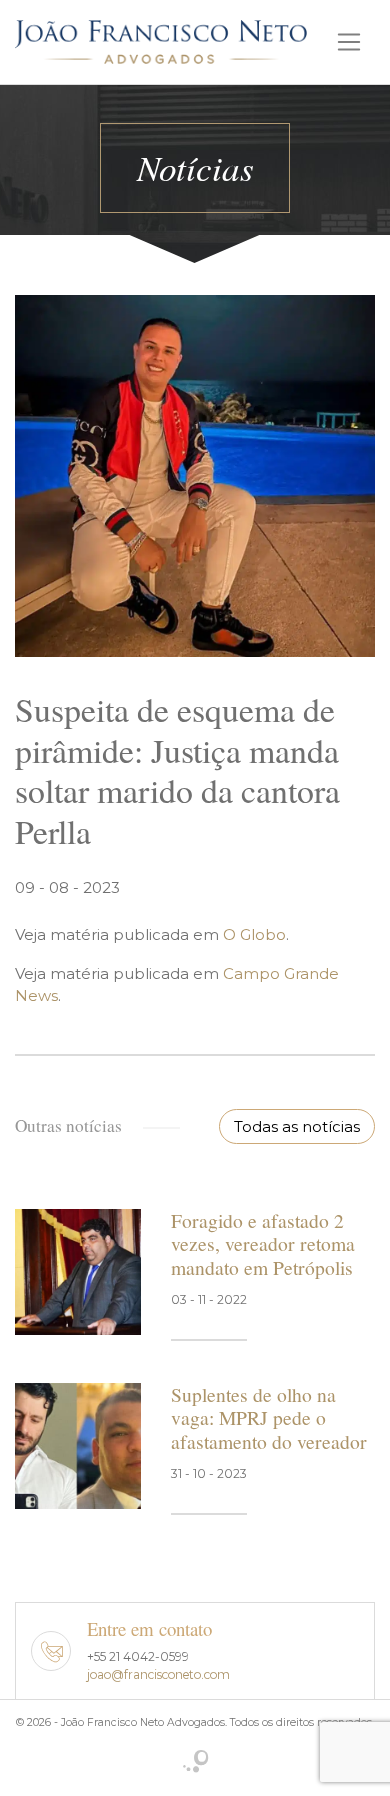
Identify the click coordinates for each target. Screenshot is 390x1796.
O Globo (254, 934)
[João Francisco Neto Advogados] (161, 40)
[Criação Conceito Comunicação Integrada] (195, 1763)
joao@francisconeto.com (158, 1674)
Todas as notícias (297, 1126)
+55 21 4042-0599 (138, 1656)
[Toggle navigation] (349, 42)
